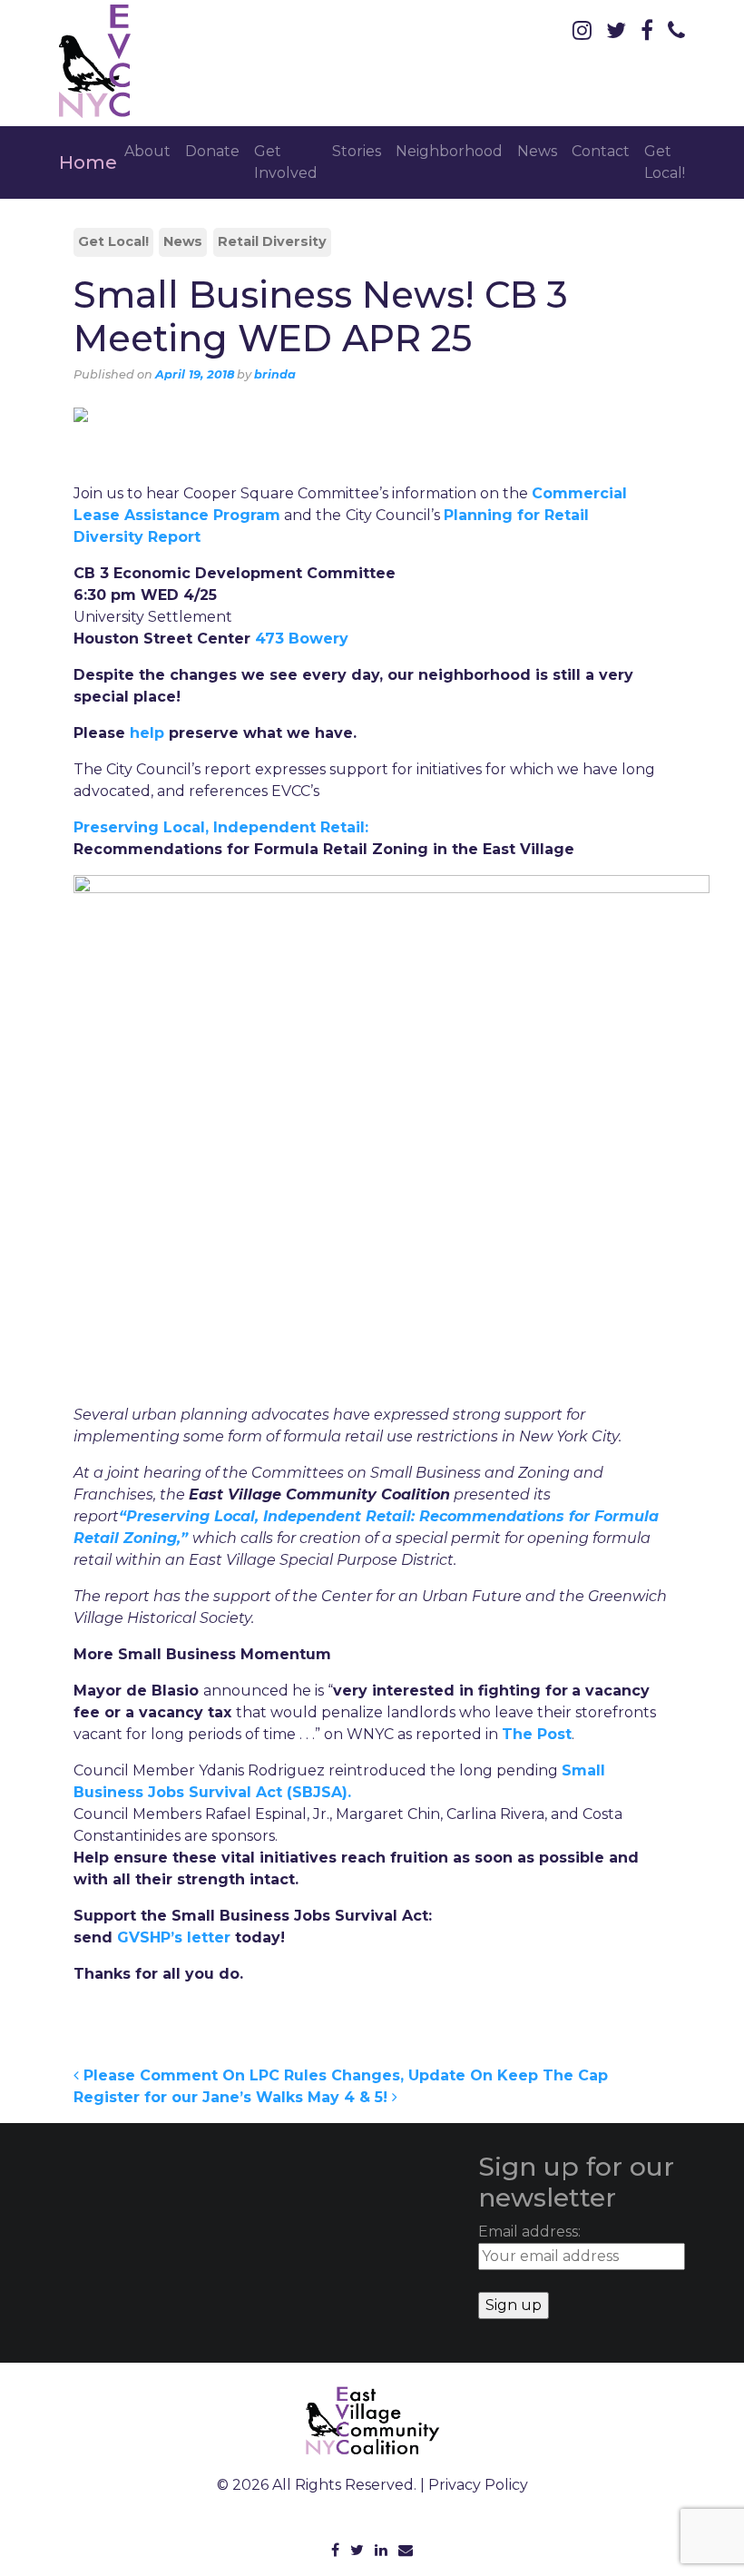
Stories (357, 151)
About (147, 151)
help (147, 733)
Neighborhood (449, 151)
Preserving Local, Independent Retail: (221, 827)
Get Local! (665, 162)
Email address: (529, 2232)
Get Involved (286, 162)
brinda (275, 374)
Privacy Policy (478, 2485)
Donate (212, 151)
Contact (601, 151)
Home (88, 162)
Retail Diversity (272, 241)
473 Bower (297, 639)
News (537, 151)
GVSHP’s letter (174, 1937)
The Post (537, 1734)
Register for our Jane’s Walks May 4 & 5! (233, 2097)
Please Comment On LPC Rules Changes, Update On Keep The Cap (343, 2075)
